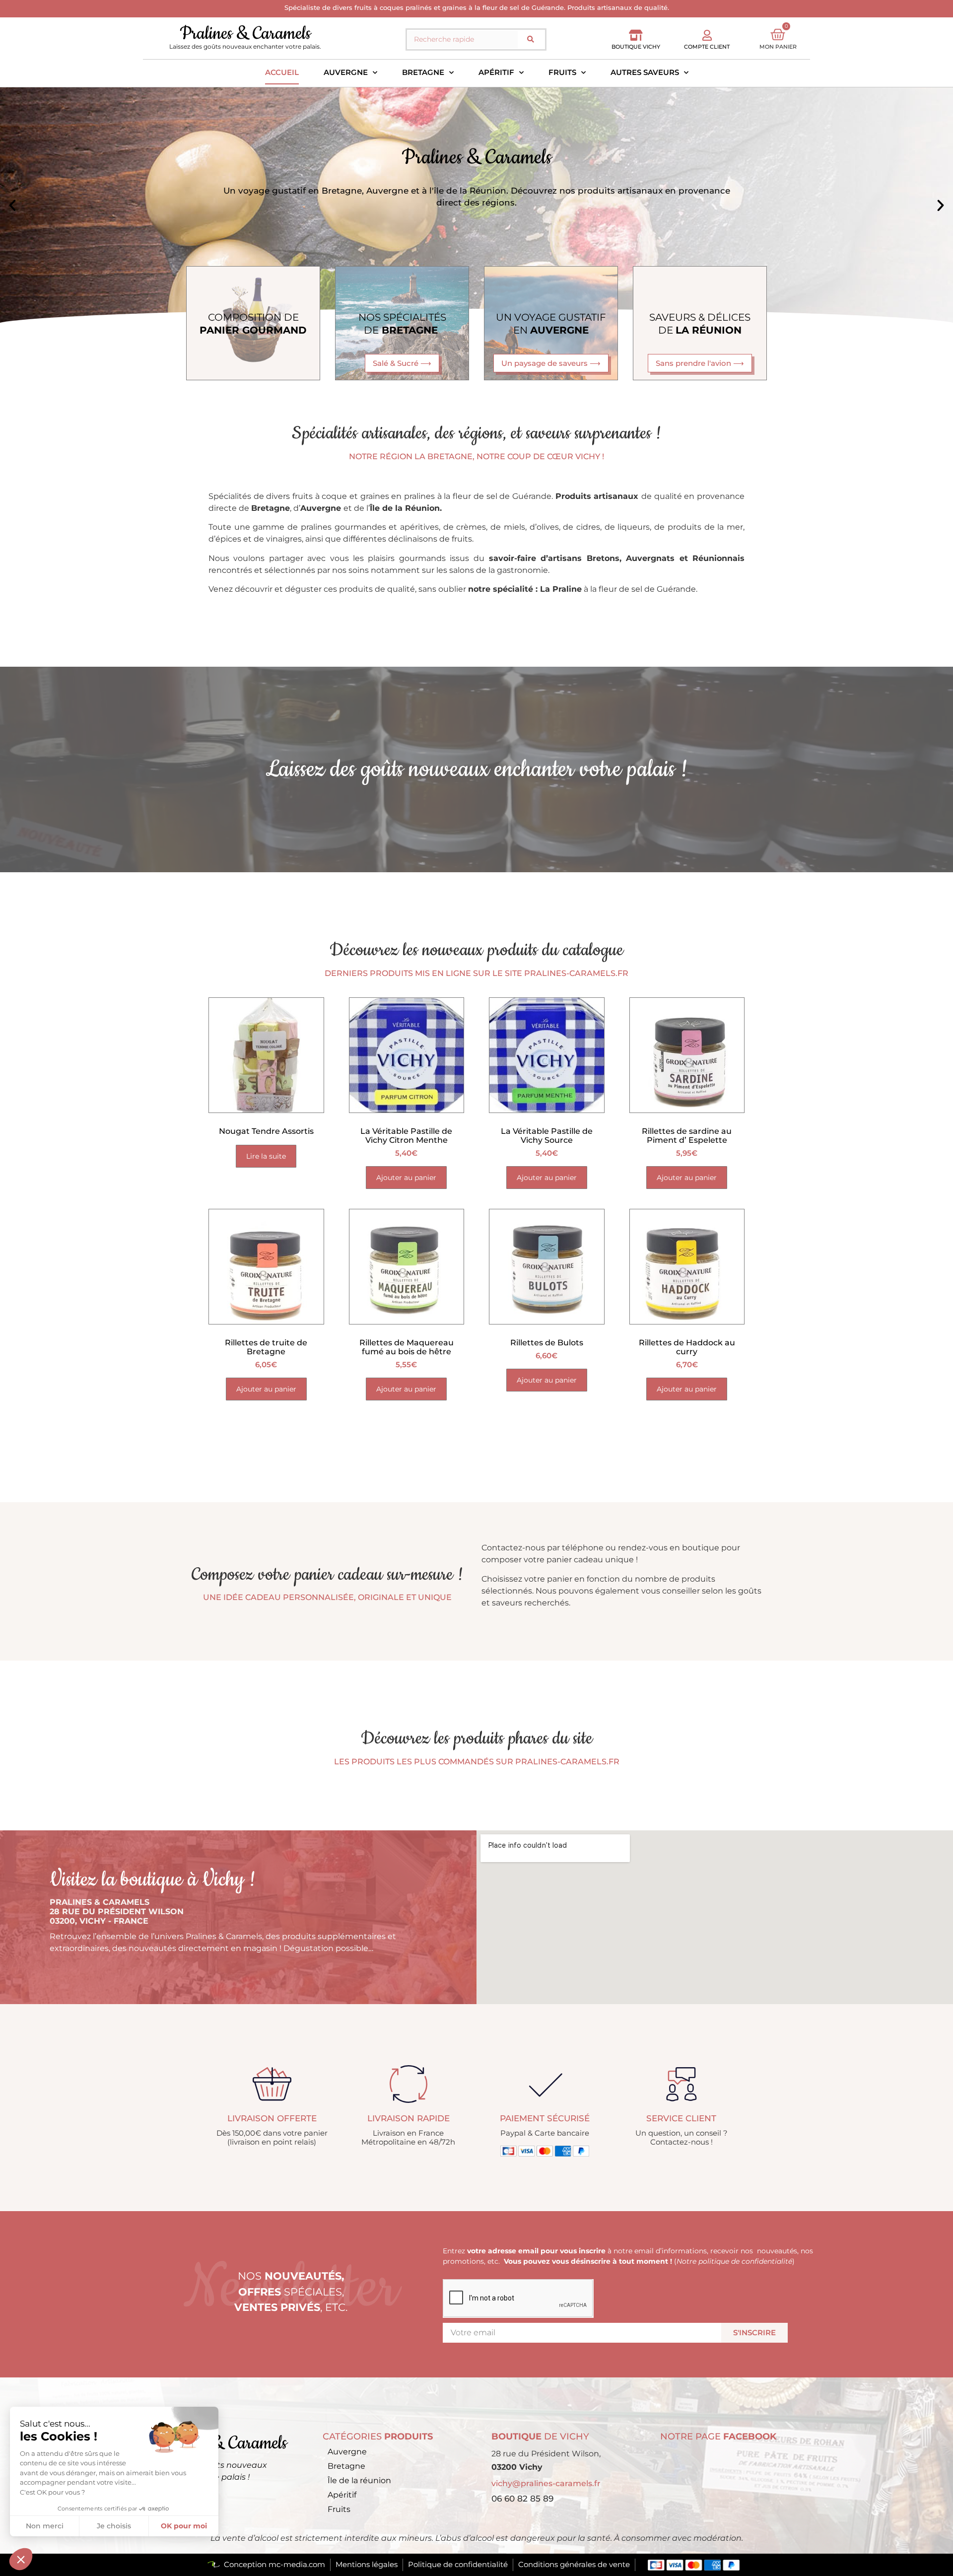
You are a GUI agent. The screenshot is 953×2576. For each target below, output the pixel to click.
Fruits (562, 72)
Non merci (45, 2526)
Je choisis (114, 2526)
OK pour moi (184, 2526)
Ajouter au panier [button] (406, 1178)
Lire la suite (266, 1156)
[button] (12, 206)
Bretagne (423, 72)
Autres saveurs (645, 72)
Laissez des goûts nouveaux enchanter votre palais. (245, 46)
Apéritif (496, 72)
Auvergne (346, 72)
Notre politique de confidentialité (734, 2261)
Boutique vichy (636, 47)
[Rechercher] (531, 39)
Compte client (707, 47)
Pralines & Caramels (245, 34)
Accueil (282, 72)
